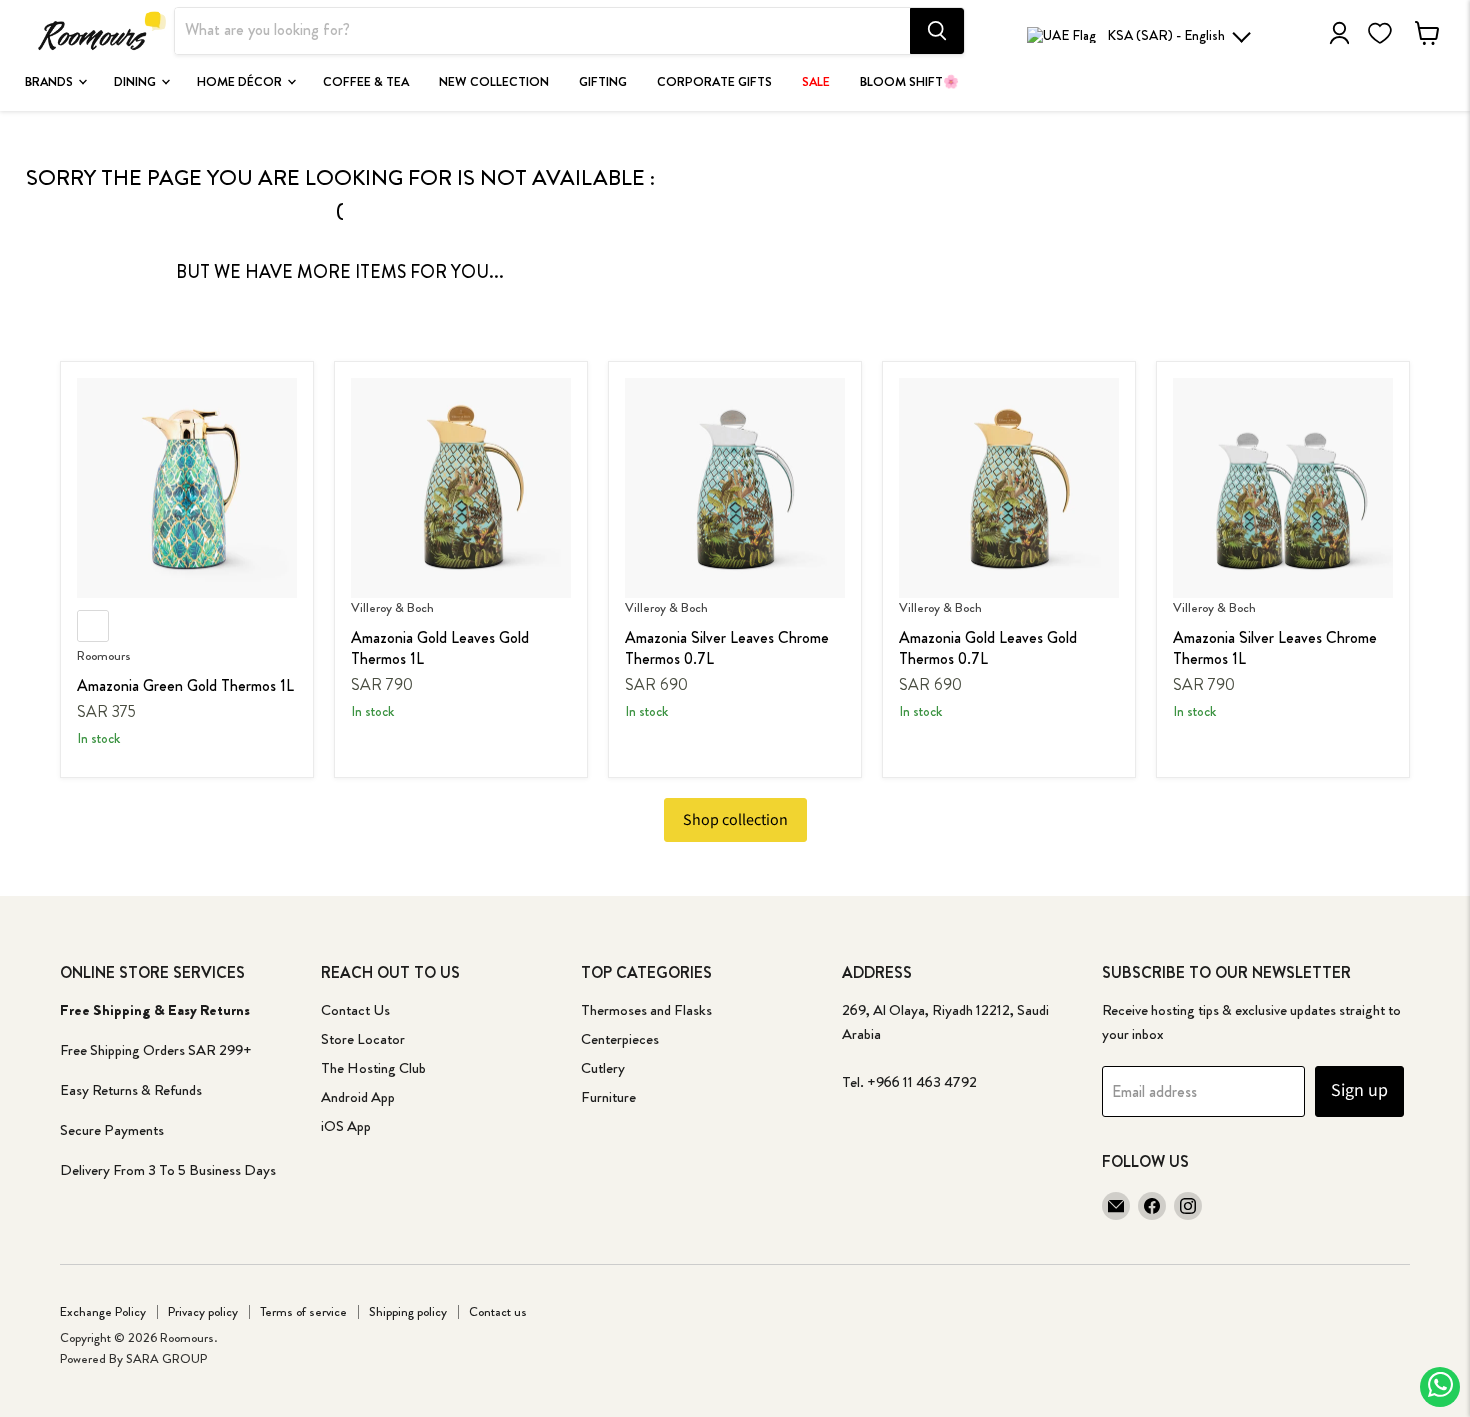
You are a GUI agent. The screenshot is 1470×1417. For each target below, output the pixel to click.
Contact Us (355, 1010)
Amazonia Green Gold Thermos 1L (185, 685)
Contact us (498, 1311)
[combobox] (542, 31)
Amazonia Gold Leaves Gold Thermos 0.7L (988, 648)
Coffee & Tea (366, 82)
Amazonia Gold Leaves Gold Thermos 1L (440, 648)
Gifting (603, 82)
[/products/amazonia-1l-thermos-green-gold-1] (187, 488)
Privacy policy (203, 1311)
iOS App (346, 1126)
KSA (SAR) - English (1166, 35)
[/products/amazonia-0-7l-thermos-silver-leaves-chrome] (735, 488)
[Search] (937, 31)
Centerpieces (620, 1039)
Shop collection (735, 820)
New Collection (494, 82)
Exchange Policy (103, 1311)
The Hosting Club (373, 1068)
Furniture (608, 1097)
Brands (50, 82)
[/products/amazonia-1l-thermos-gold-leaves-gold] (461, 488)
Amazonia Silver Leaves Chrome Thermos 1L (1275, 648)
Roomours (104, 655)
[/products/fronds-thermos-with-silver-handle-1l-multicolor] (1283, 488)
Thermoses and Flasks (646, 1010)
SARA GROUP (166, 1358)
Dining (136, 82)
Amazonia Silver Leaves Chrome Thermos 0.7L (727, 648)
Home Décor (241, 82)
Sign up (1359, 1090)
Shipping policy (408, 1311)
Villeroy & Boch (392, 607)
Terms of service (303, 1311)
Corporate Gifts (714, 82)
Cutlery (603, 1068)
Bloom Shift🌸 (909, 82)
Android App (358, 1097)
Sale (816, 82)
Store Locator (363, 1039)
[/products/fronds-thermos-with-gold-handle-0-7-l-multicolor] (1009, 488)
